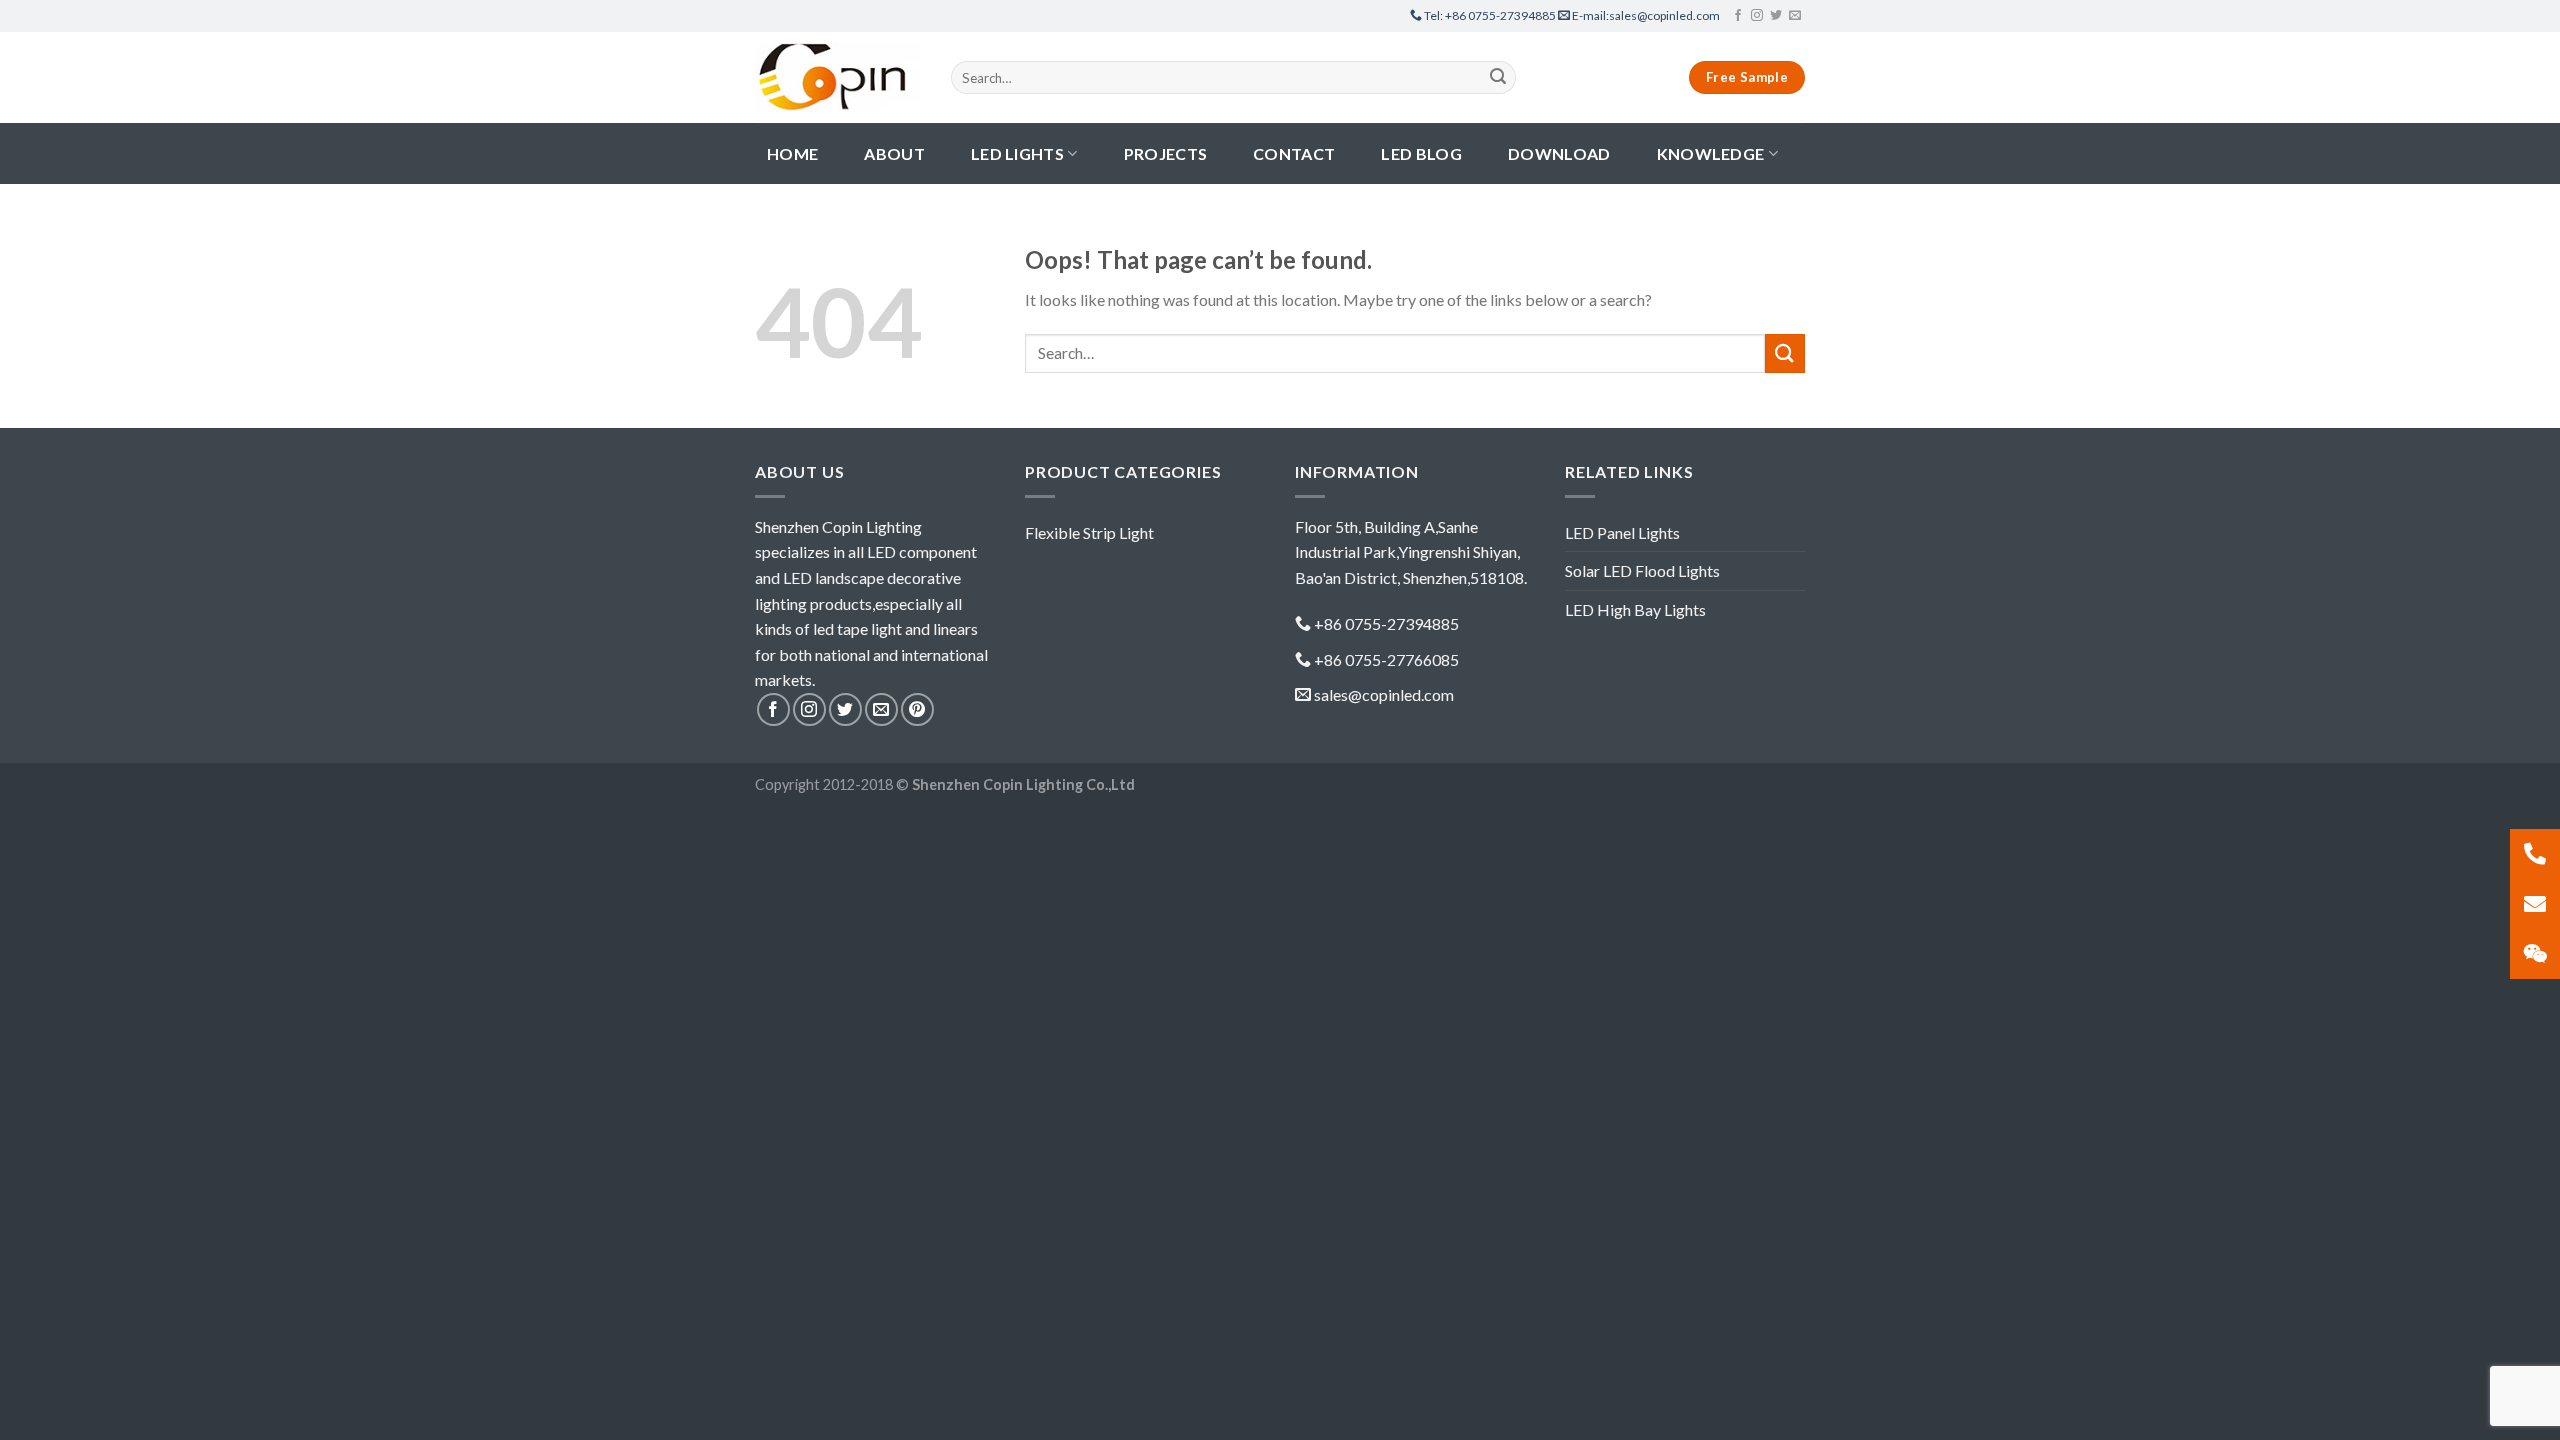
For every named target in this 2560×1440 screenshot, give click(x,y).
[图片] (2535, 954)
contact (1294, 153)
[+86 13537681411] (2535, 854)
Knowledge (1711, 153)
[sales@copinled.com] (2535, 904)
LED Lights (1017, 153)
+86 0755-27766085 (1386, 659)
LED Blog (1421, 153)
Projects (1166, 153)
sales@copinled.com (1646, 15)
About (894, 153)
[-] (838, 77)
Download (1559, 153)
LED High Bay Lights (1635, 609)
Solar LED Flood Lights (1642, 570)
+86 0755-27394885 (1491, 15)
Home (792, 153)
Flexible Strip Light (1089, 532)
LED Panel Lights (1622, 532)
